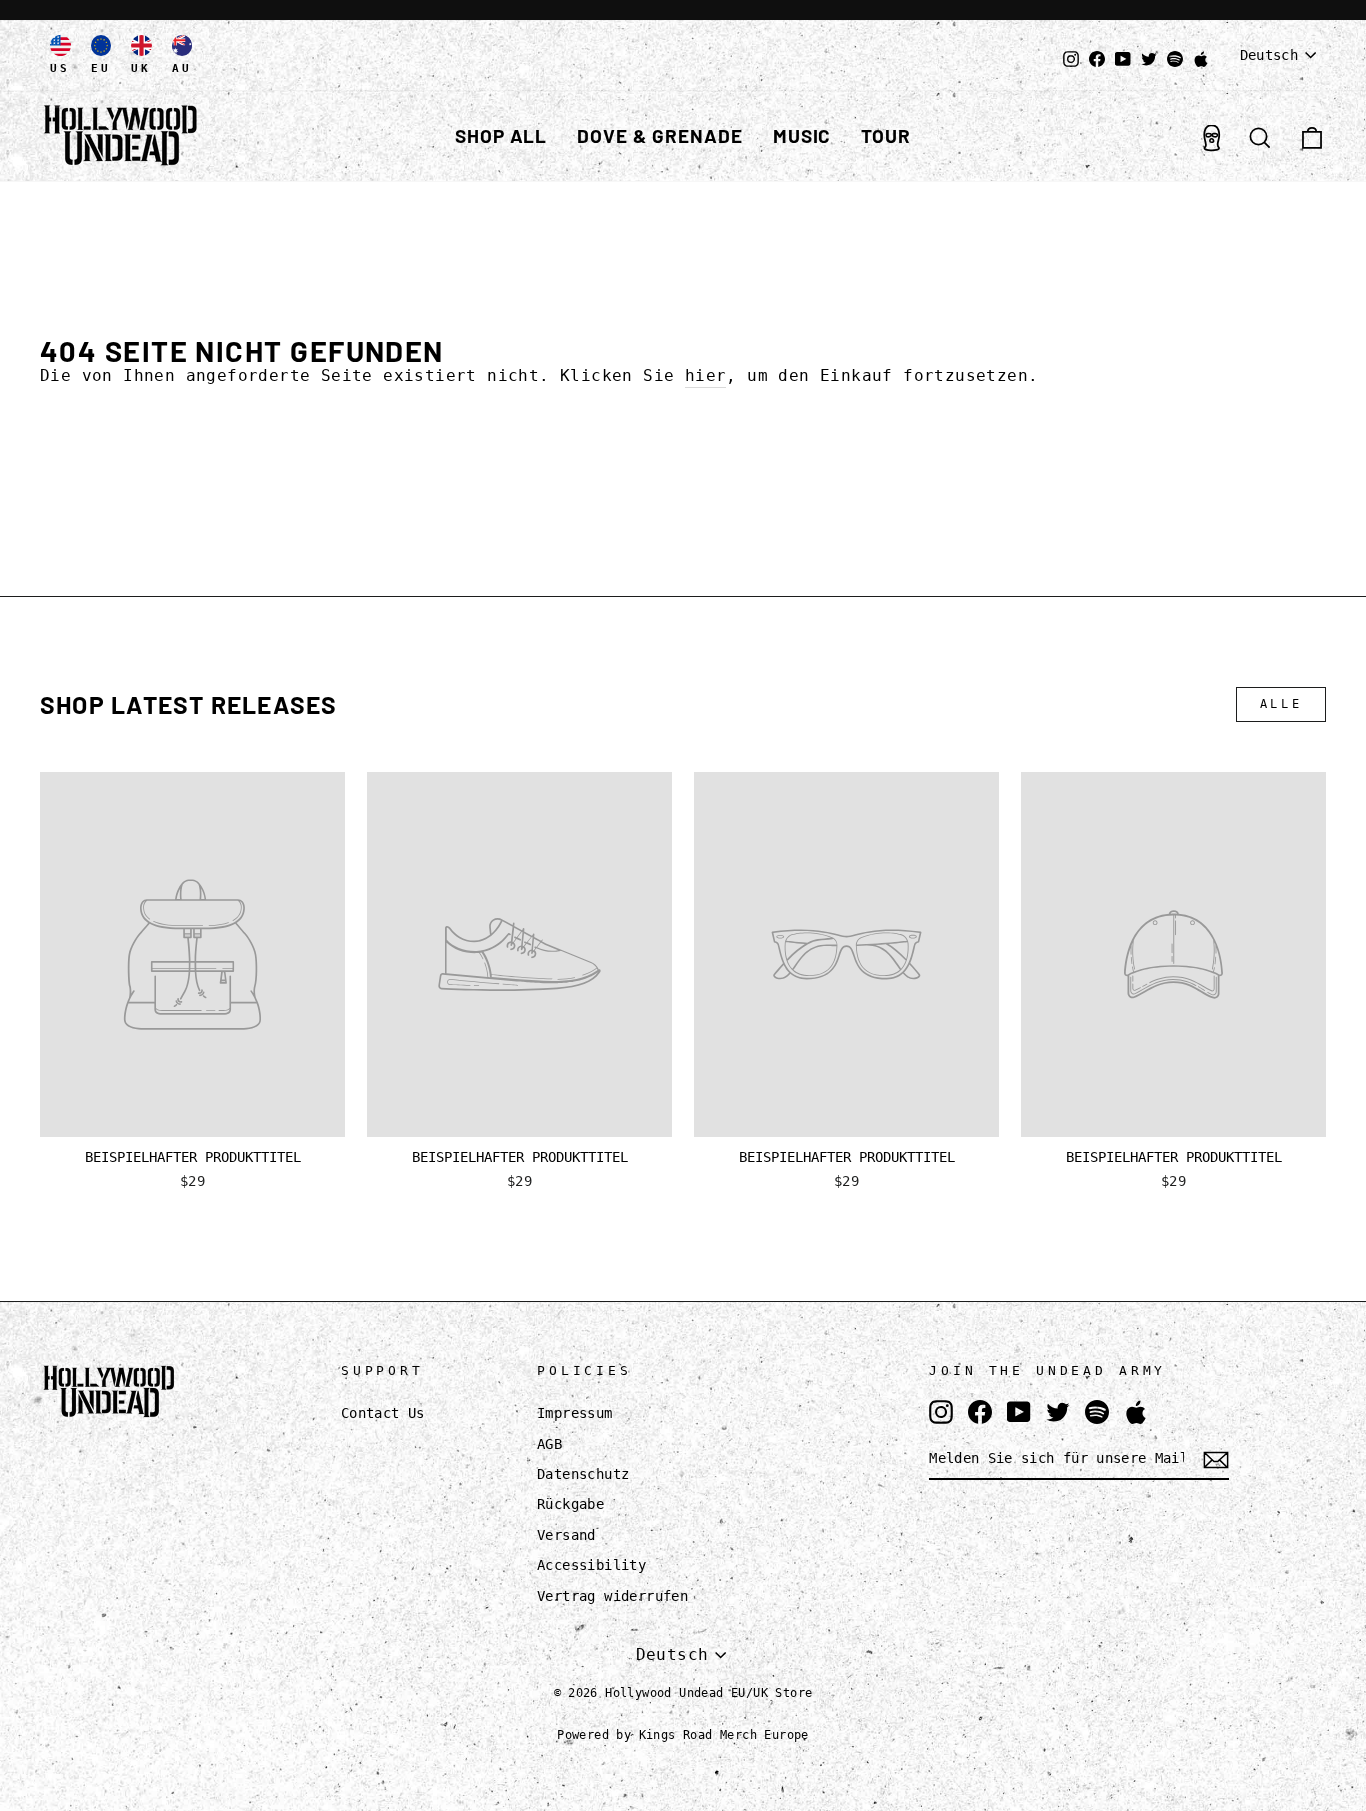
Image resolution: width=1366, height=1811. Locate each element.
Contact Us (383, 1413)
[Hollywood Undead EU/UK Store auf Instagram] (941, 1412)
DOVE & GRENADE (659, 135)
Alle (1281, 704)
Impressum (575, 1413)
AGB (549, 1444)
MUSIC (802, 135)
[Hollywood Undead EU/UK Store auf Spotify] (1097, 1412)
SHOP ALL (501, 135)
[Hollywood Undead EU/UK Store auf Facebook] (980, 1412)
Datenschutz (583, 1474)
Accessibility (591, 1565)
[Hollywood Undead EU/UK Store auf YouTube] (1019, 1412)
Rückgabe (570, 1504)
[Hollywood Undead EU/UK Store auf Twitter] (1058, 1412)
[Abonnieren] (1216, 1460)
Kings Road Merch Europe (724, 1735)
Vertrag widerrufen (612, 1596)
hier (706, 375)
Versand (566, 1535)
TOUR (886, 135)
